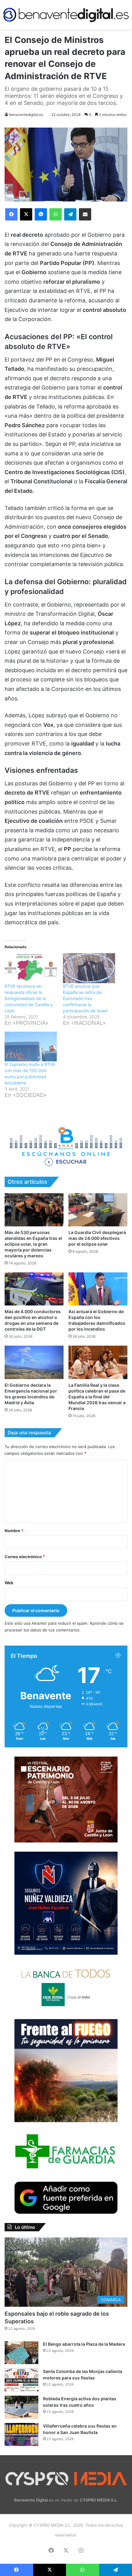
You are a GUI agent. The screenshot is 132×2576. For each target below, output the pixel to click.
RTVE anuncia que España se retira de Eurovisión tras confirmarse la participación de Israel (85, 998)
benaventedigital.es (26, 115)
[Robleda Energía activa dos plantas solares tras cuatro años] (21, 2407)
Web (9, 1583)
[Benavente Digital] (66, 15)
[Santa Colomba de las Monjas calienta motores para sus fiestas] (21, 2380)
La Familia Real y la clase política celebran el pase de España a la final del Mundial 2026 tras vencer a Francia (97, 1397)
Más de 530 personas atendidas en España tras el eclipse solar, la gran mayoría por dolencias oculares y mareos (33, 1244)
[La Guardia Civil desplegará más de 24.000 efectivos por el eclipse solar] (98, 1210)
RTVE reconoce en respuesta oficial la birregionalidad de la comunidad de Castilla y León (29, 998)
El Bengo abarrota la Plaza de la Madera (84, 2344)
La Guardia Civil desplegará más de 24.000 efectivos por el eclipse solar (97, 1238)
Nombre (14, 1531)
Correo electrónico (25, 1557)
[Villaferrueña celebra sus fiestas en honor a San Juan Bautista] (21, 2434)
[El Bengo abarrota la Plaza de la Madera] (21, 2353)
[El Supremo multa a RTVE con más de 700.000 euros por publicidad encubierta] (31, 1046)
